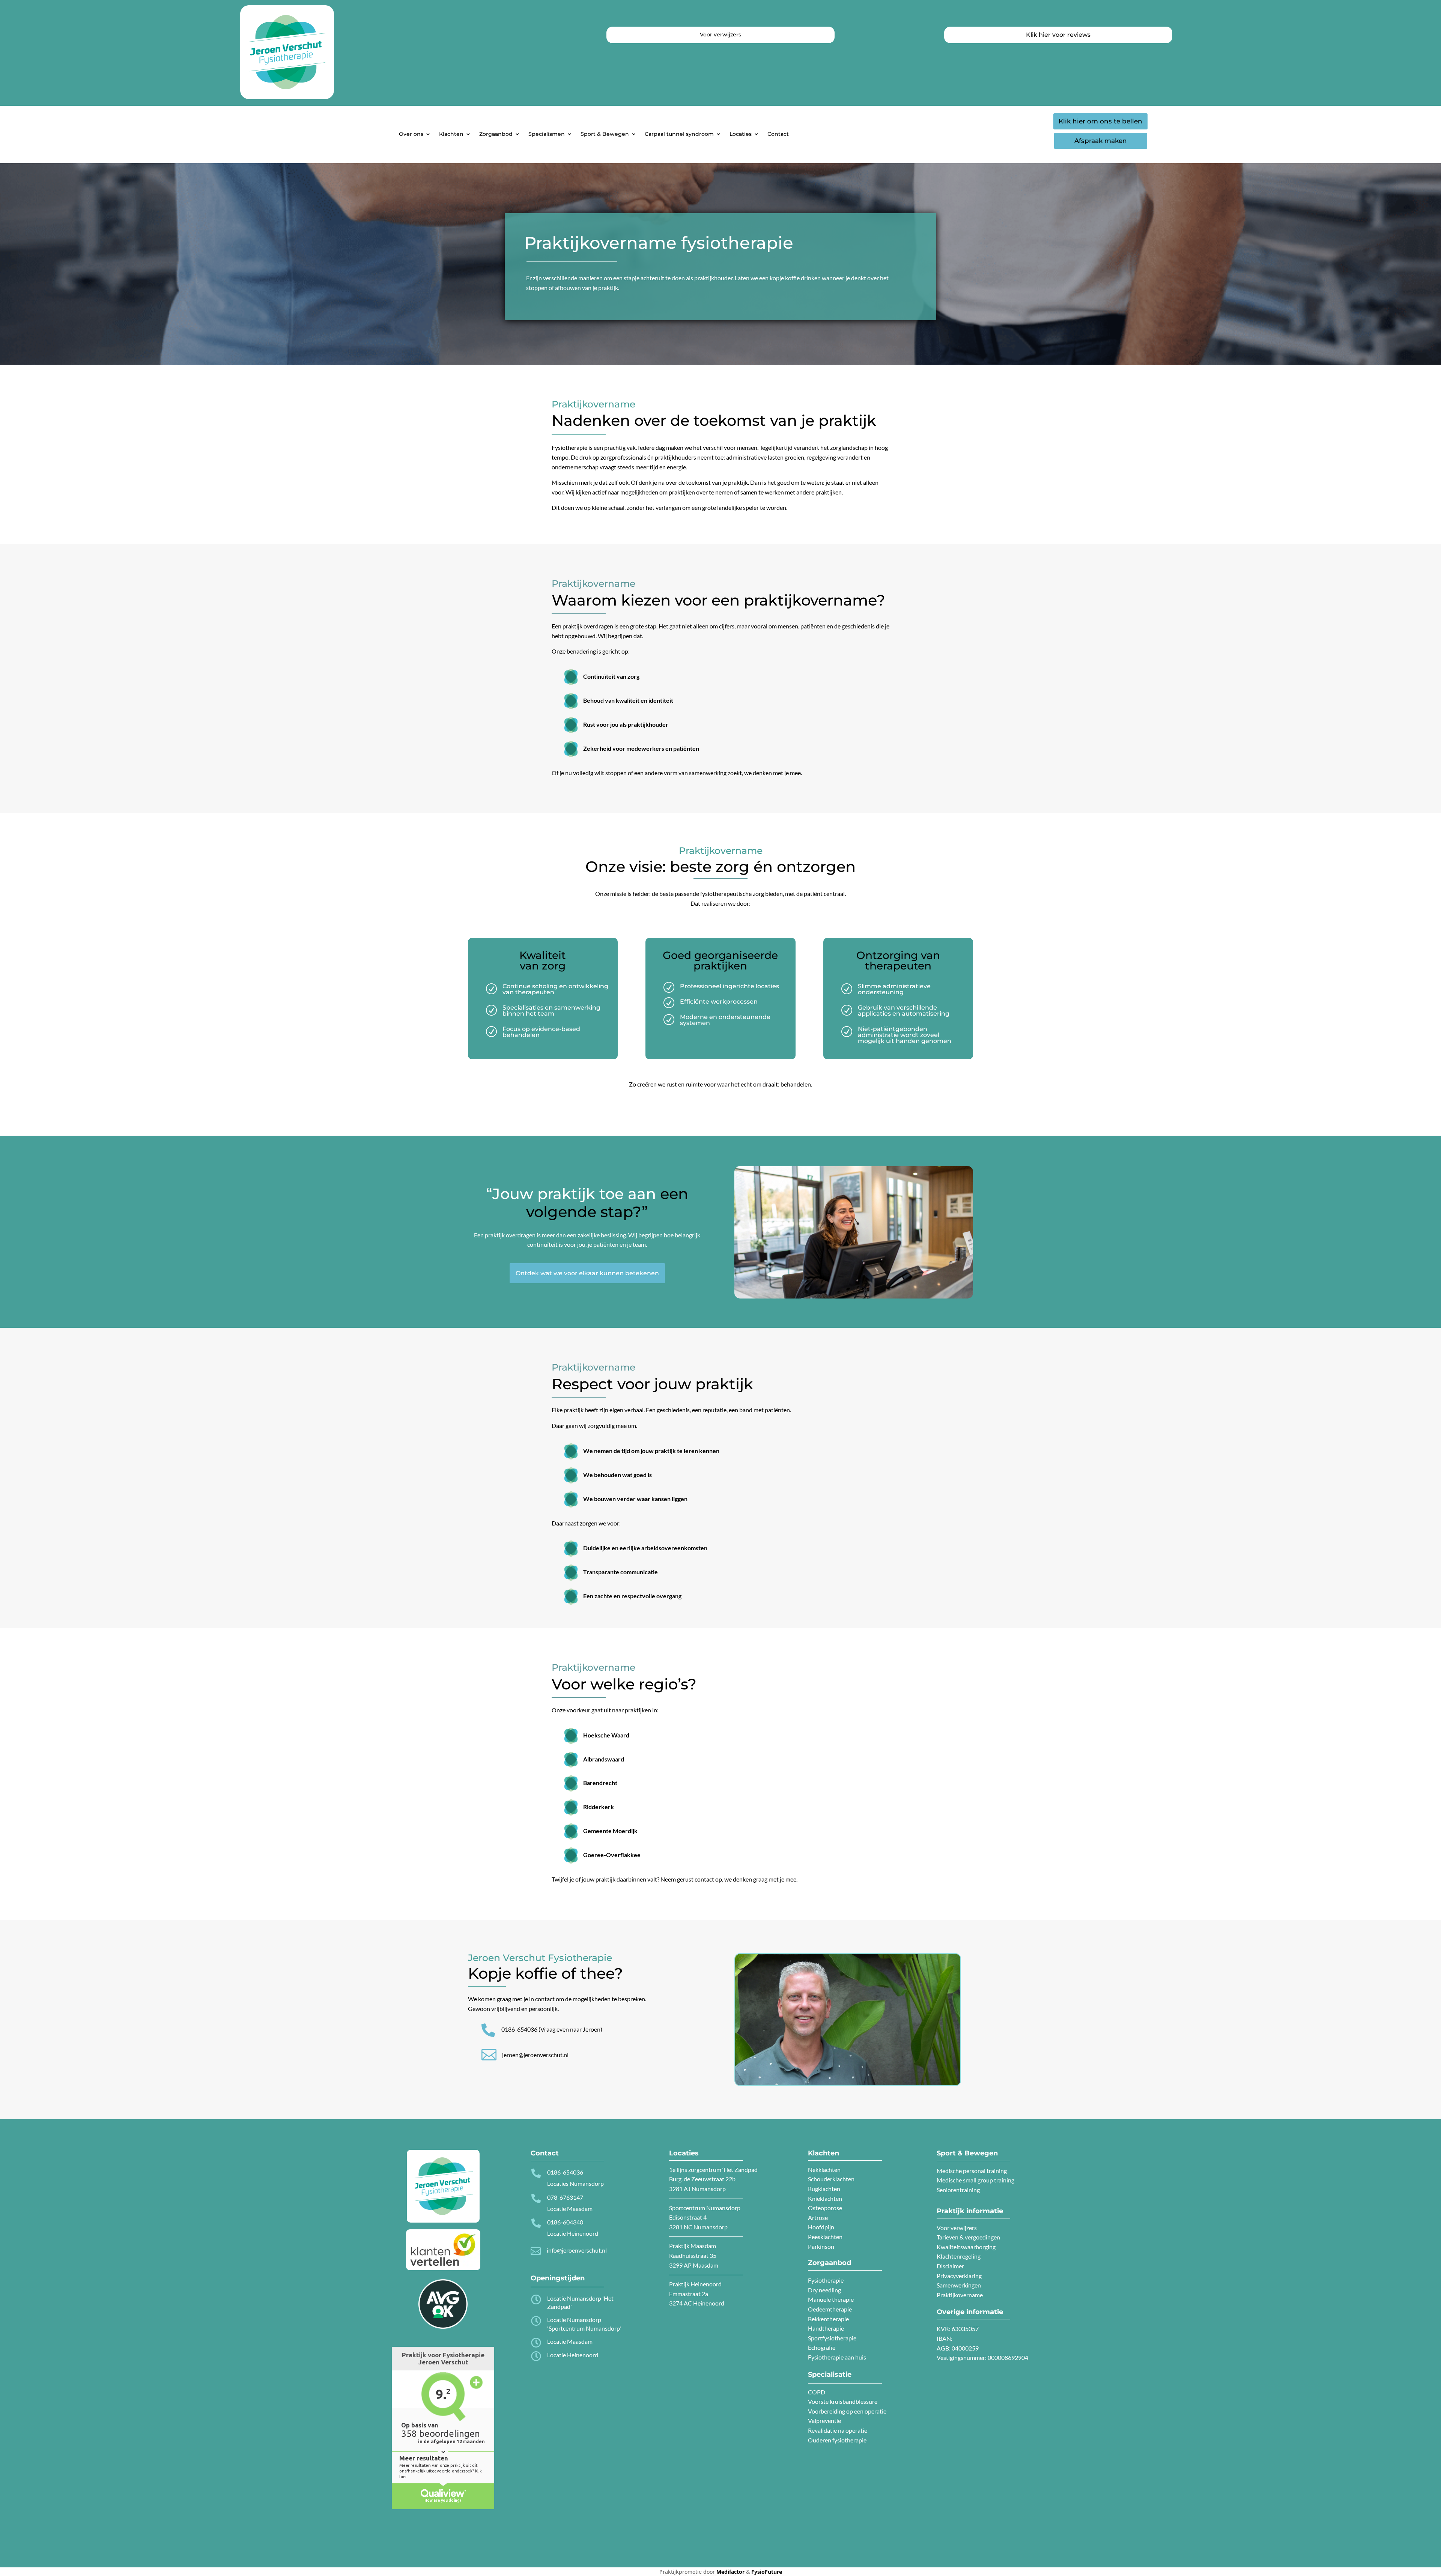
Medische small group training (975, 2180)
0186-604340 (565, 2222)
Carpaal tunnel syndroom (679, 134)
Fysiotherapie (826, 2280)
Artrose (818, 2218)
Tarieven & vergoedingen (968, 2237)
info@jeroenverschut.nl (577, 2250)
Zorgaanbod (496, 134)
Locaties (741, 134)
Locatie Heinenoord (573, 2355)
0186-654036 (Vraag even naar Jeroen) (552, 2029)
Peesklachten (825, 2237)
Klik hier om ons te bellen (1100, 121)
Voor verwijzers (957, 2228)
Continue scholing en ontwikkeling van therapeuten (555, 989)
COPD (817, 2392)
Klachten (451, 134)
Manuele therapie (831, 2299)
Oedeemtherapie (830, 2309)
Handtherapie (826, 2328)
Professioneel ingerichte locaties (730, 986)
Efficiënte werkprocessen (719, 1002)
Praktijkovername (960, 2295)
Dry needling (824, 2290)
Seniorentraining (958, 2190)
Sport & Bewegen (605, 134)
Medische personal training (972, 2171)
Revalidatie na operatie (838, 2430)
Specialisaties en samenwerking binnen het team (551, 1011)
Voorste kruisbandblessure (843, 2401)
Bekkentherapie (828, 2319)
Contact (778, 134)
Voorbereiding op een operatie (847, 2411)
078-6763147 (565, 2197)
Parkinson (821, 2246)
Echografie (822, 2347)
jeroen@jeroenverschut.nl (535, 2055)
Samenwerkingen (959, 2285)
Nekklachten (824, 2169)
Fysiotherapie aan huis (837, 2357)
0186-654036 (565, 2172)
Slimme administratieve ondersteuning (894, 989)
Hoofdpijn (821, 2227)
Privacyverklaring (959, 2276)
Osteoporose (825, 2208)
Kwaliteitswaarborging (966, 2247)
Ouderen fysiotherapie (837, 2440)
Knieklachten (825, 2198)
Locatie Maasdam (570, 2341)
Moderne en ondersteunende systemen (725, 1020)
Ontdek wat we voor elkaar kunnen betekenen (587, 1273)
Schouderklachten (831, 2179)
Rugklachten (824, 2189)
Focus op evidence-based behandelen (541, 1032)
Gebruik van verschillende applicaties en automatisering (904, 1011)
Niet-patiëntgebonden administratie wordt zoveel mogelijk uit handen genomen (905, 1035)
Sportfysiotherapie (832, 2338)
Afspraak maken (1101, 141)
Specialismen (547, 134)
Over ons (411, 134)
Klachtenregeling (959, 2256)
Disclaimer (950, 2266)
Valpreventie (824, 2420)
